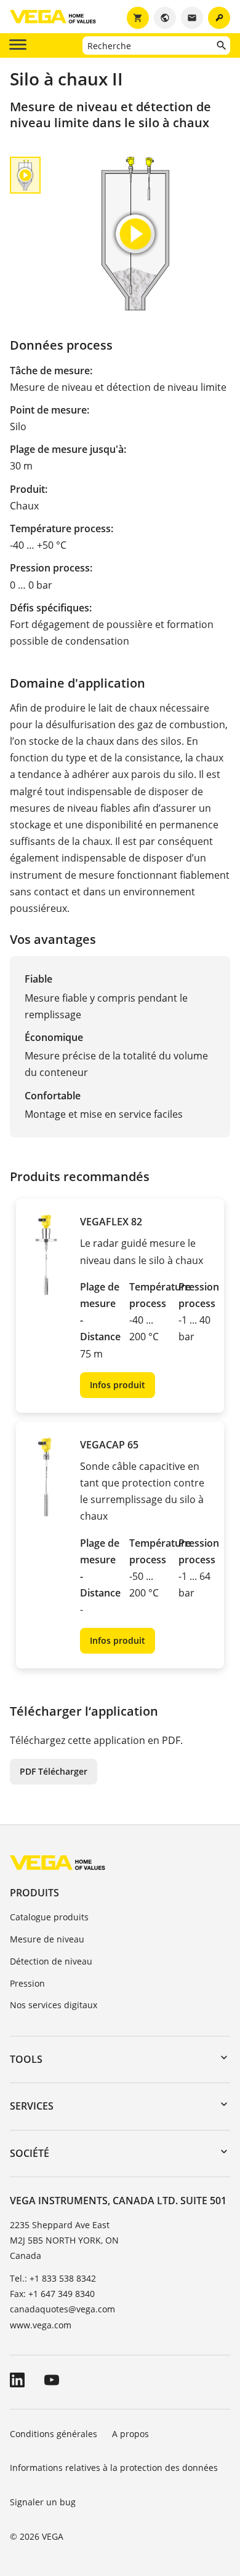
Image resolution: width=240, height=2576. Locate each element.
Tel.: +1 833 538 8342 (53, 2278)
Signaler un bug (43, 2502)
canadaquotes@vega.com (62, 2309)
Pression (27, 1983)
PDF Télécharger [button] (54, 1771)
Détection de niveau (51, 1961)
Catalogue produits (49, 1917)
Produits (34, 1893)
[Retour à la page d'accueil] (58, 1862)
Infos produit (118, 1385)
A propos (132, 2434)
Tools (26, 2059)
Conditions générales (54, 2434)
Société (30, 2153)
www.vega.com (41, 2325)
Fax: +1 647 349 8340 (52, 2294)
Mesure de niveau (47, 1939)
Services (32, 2106)
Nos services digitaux (54, 2005)
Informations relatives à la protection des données (114, 2468)
